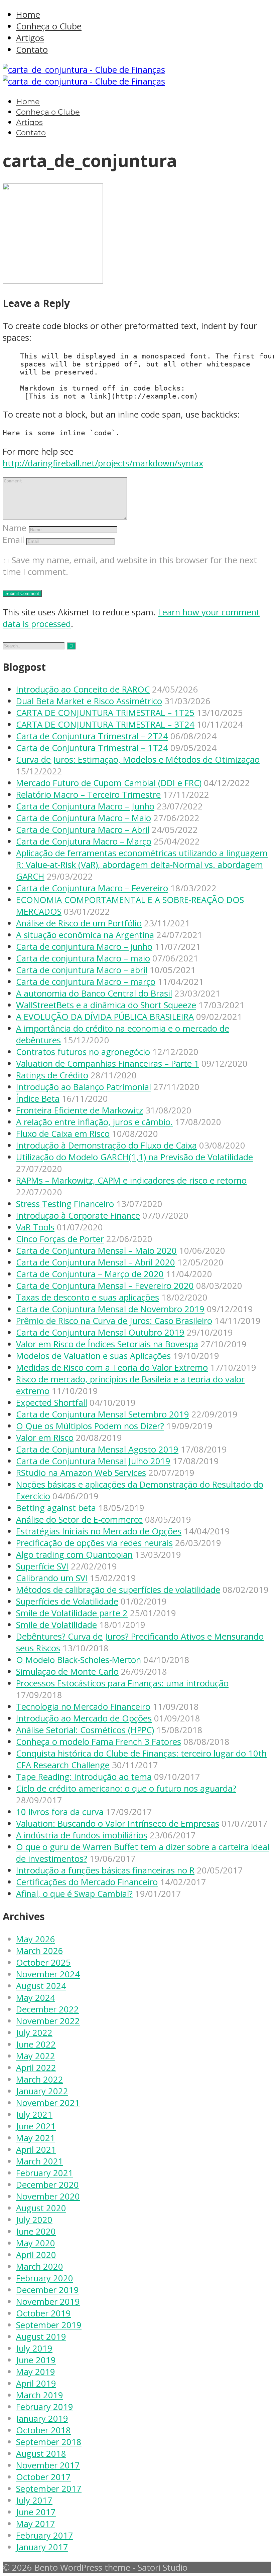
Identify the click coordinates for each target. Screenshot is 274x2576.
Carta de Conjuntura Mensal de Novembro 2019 (110, 1309)
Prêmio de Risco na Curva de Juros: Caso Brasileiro (114, 1321)
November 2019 (48, 2302)
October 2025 (43, 1962)
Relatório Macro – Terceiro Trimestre (88, 795)
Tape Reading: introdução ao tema (84, 1777)
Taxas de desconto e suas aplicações (88, 1297)
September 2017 (49, 2489)
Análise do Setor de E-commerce (79, 1520)
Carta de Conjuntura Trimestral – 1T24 (92, 748)
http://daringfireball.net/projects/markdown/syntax (103, 463)
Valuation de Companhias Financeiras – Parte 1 (108, 1064)
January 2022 (42, 2091)
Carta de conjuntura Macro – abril (82, 970)
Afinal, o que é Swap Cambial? (74, 1894)
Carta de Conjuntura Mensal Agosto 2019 (97, 1449)
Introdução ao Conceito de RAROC (83, 689)
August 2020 (41, 2208)
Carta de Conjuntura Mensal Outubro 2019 (100, 1332)
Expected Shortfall (52, 1403)
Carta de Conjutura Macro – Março (84, 841)
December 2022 (47, 2009)
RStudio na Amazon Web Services (81, 1473)
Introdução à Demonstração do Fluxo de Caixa (106, 1145)
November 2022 (48, 2021)
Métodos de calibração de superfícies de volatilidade (118, 1590)
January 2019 (42, 2418)
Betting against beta (56, 1508)
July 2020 (34, 2220)
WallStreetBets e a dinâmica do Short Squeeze (106, 1005)
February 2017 (45, 2535)
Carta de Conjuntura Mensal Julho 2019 (93, 1461)
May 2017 (36, 2524)
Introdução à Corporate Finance (78, 1216)
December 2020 (47, 2185)
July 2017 (34, 2500)
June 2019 (36, 2360)
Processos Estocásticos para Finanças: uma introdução (122, 1683)
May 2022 (36, 2056)
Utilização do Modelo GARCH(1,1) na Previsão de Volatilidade (134, 1157)
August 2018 (41, 2454)
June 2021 (36, 2126)
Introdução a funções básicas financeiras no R (105, 1870)
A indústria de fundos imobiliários (82, 1835)
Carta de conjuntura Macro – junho (84, 947)
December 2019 (47, 2290)
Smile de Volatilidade (56, 1625)
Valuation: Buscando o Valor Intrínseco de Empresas (118, 1824)
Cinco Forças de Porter (60, 1239)
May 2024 (36, 1998)
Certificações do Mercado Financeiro (87, 1882)
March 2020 (40, 2266)
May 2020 (36, 2243)
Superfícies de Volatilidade (67, 1601)
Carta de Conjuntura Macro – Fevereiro (92, 888)
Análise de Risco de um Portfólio (79, 923)
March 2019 (40, 2395)
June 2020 (36, 2231)
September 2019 (49, 2325)
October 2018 (43, 2430)
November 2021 (48, 2103)
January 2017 (42, 2547)
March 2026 (40, 1951)
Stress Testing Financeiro (65, 1204)
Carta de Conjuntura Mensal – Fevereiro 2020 (105, 1286)
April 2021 (36, 2150)
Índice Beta (38, 1099)
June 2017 (36, 2512)
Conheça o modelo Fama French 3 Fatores (99, 1742)
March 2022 (40, 2079)
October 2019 (43, 2313)
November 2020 (48, 2196)
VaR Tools (35, 1227)
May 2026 (36, 1939)
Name (15, 528)
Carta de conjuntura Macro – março (86, 982)
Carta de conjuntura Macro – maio (83, 958)
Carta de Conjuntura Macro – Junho (85, 806)
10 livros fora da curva (60, 1812)
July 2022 (34, 2033)
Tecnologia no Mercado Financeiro (83, 1707)
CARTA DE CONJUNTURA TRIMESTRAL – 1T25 (105, 713)
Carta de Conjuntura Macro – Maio (84, 818)
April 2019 (36, 2383)
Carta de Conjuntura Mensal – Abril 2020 (96, 1262)
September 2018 (49, 2442)
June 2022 (36, 2044)
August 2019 (41, 2337)
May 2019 (36, 2372)
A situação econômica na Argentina (85, 935)
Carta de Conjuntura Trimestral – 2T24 (92, 736)
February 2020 (45, 2278)
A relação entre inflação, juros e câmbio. (94, 1122)
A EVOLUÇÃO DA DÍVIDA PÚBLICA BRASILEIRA (105, 1017)
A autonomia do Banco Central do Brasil (94, 993)
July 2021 (34, 2114)
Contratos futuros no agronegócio (83, 1052)
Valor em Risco (45, 1438)
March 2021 (40, 2161)
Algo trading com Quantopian (74, 1555)
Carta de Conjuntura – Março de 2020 (90, 1274)
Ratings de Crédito (52, 1075)
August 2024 (41, 1986)
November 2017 (48, 2465)
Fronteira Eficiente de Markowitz (80, 1110)
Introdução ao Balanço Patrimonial (84, 1087)
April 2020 (36, 2255)
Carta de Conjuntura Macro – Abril (83, 830)
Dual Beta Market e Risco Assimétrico (89, 701)
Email (13, 540)
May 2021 (36, 2138)
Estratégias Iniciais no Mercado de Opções (99, 1531)
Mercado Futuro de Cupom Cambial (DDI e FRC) (109, 783)
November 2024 (48, 1974)
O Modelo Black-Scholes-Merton (79, 1660)
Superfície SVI (42, 1566)
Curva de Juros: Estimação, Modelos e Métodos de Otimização (138, 760)
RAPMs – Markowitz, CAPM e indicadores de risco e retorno (131, 1180)
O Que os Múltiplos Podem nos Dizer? (90, 1426)
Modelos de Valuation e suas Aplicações (93, 1356)
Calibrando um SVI (52, 1578)
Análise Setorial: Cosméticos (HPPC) (85, 1730)
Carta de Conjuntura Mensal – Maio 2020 (96, 1251)
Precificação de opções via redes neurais (94, 1543)
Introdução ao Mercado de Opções (84, 1718)
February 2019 (45, 2407)
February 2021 (45, 2173)
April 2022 (36, 2068)
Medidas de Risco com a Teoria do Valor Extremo (112, 1368)
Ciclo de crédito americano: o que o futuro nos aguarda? (126, 1788)
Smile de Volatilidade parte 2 (72, 1613)
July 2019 (34, 2348)
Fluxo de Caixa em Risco (63, 1134)
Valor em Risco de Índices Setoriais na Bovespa (107, 1344)
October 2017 (43, 2477)
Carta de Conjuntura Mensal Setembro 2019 (103, 1414)
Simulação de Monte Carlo (67, 1672)
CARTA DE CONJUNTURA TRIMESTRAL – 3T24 (105, 724)
